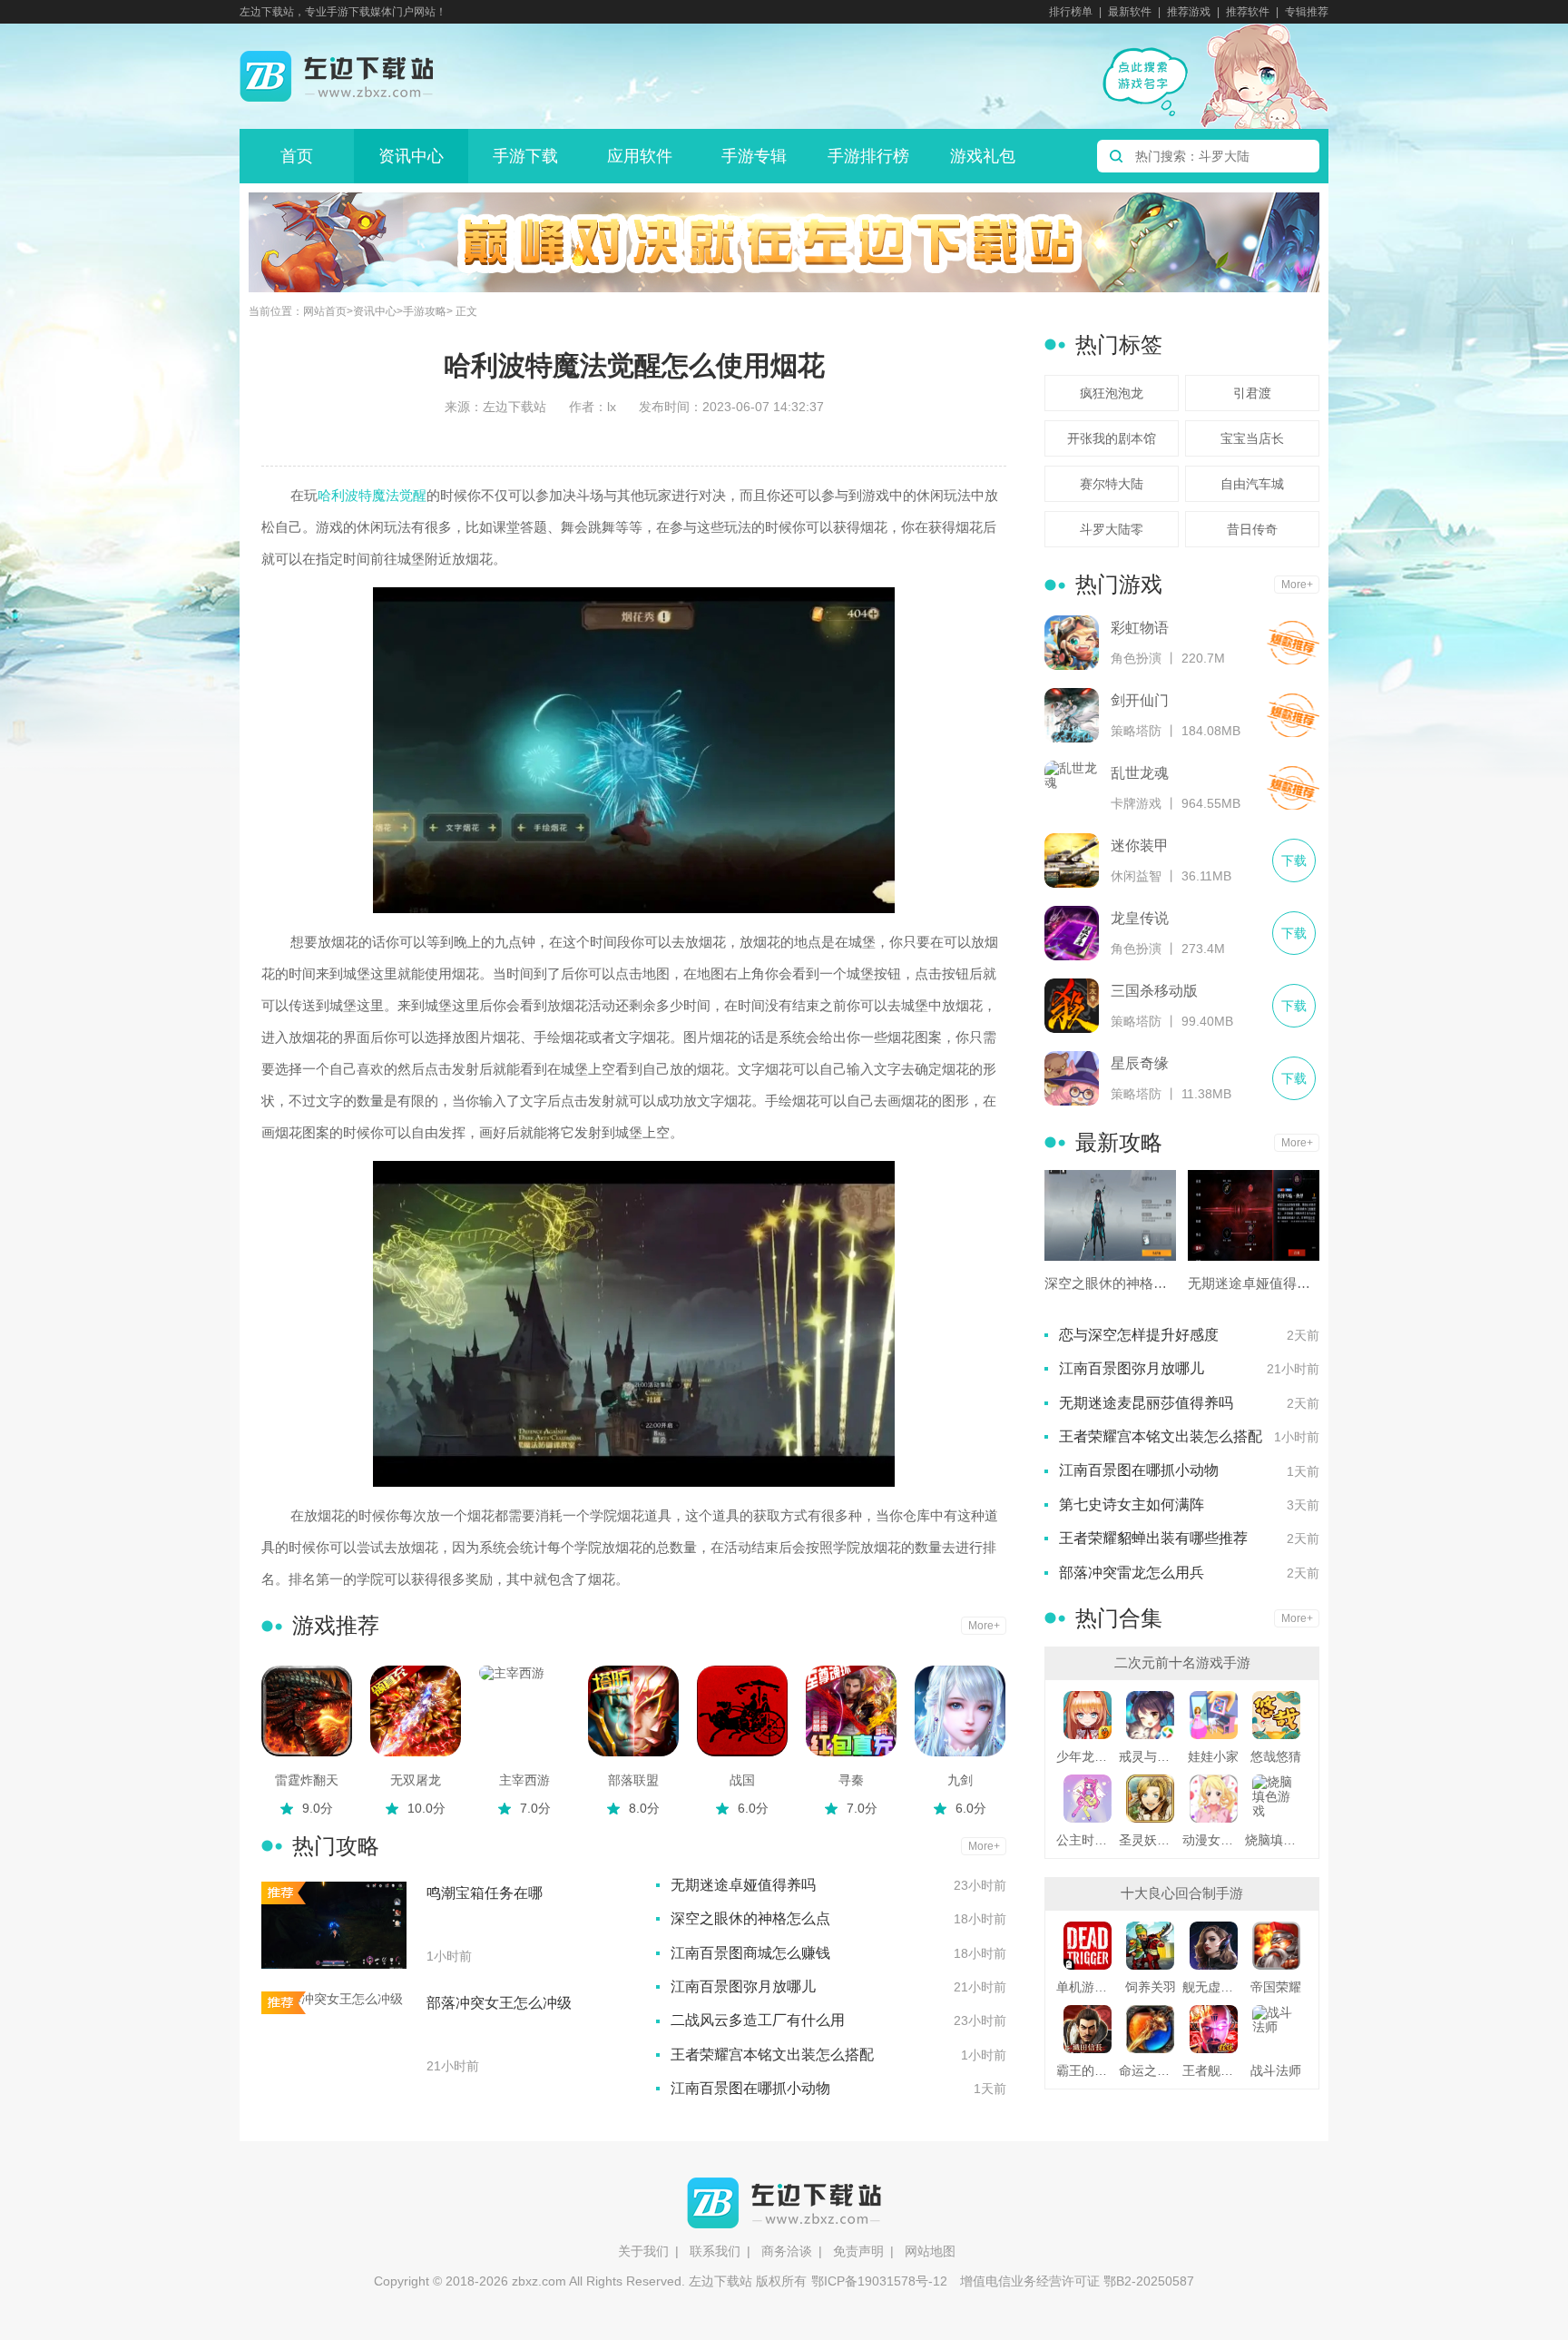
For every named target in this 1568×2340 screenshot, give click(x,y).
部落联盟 (633, 1780)
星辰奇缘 (1140, 1063)
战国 (742, 1780)
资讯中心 (411, 156)
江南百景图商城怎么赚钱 (750, 1953)
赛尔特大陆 (1112, 484)
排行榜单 (1071, 12)
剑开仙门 (1140, 700)
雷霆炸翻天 (307, 1780)
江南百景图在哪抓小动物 (750, 2088)
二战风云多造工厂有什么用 (758, 2020)
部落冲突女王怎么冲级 (499, 2003)
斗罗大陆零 (1112, 529)
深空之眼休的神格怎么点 (750, 1918)
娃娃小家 (1213, 1756)
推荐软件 (1248, 12)
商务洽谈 (787, 2251)
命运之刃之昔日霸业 (1150, 2070)
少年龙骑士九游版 (1088, 1756)
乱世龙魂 (1140, 773)
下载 (1293, 642)
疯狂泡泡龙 (1112, 393)
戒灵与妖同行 (1150, 1756)
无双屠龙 (416, 1780)
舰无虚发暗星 (1214, 1987)
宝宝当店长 (1252, 438)
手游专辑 (754, 156)
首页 (297, 156)
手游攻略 (425, 312)
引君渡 (1252, 393)
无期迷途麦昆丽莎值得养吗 (1146, 1403)
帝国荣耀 (1276, 1987)
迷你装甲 (1140, 846)
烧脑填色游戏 (1276, 1840)
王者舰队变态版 (1214, 2070)
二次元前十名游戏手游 (1182, 1662)
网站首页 (325, 312)
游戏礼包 (983, 156)
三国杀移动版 (1154, 991)
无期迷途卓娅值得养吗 (743, 1885)
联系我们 (715, 2251)
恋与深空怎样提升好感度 (1139, 1335)
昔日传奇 (1252, 529)
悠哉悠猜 (1276, 1756)
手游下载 (525, 156)
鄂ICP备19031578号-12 (879, 2281)
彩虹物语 (1140, 628)
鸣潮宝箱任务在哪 (485, 1893)
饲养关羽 (1151, 1987)
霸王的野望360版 (1088, 2070)
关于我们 (643, 2251)
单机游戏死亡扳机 (1088, 1987)
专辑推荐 (1307, 12)
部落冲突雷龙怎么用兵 (1132, 1573)
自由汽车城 (1252, 484)
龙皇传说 (1140, 918)
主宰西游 (524, 1780)
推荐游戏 (1189, 12)
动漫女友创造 (1214, 1840)
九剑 (960, 1780)
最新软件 (1130, 12)
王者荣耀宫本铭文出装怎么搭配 (772, 2055)
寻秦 (851, 1780)
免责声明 (858, 2251)
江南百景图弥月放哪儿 (743, 1986)
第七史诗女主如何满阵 (1132, 1504)
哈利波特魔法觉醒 (372, 495)
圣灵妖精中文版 (1150, 1840)
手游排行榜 (868, 156)
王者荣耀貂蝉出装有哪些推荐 (1153, 1538)
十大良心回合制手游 (1182, 1893)
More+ (984, 1626)
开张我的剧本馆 (1112, 438)
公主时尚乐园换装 (1088, 1840)
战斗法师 (1276, 2070)
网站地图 (930, 2251)
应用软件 (640, 156)
